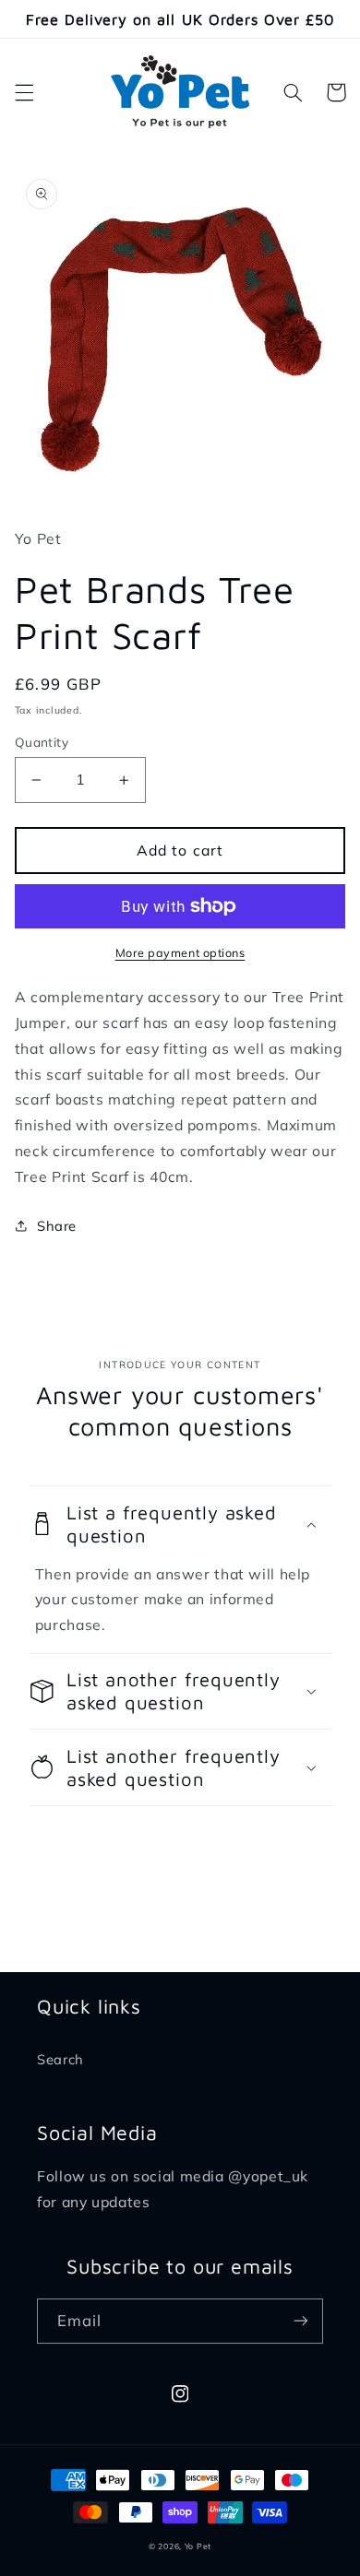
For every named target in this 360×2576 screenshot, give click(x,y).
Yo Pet (198, 2546)
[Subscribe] (301, 2321)
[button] (24, 92)
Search (60, 2059)
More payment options (180, 952)
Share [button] (57, 1226)
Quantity (42, 742)
